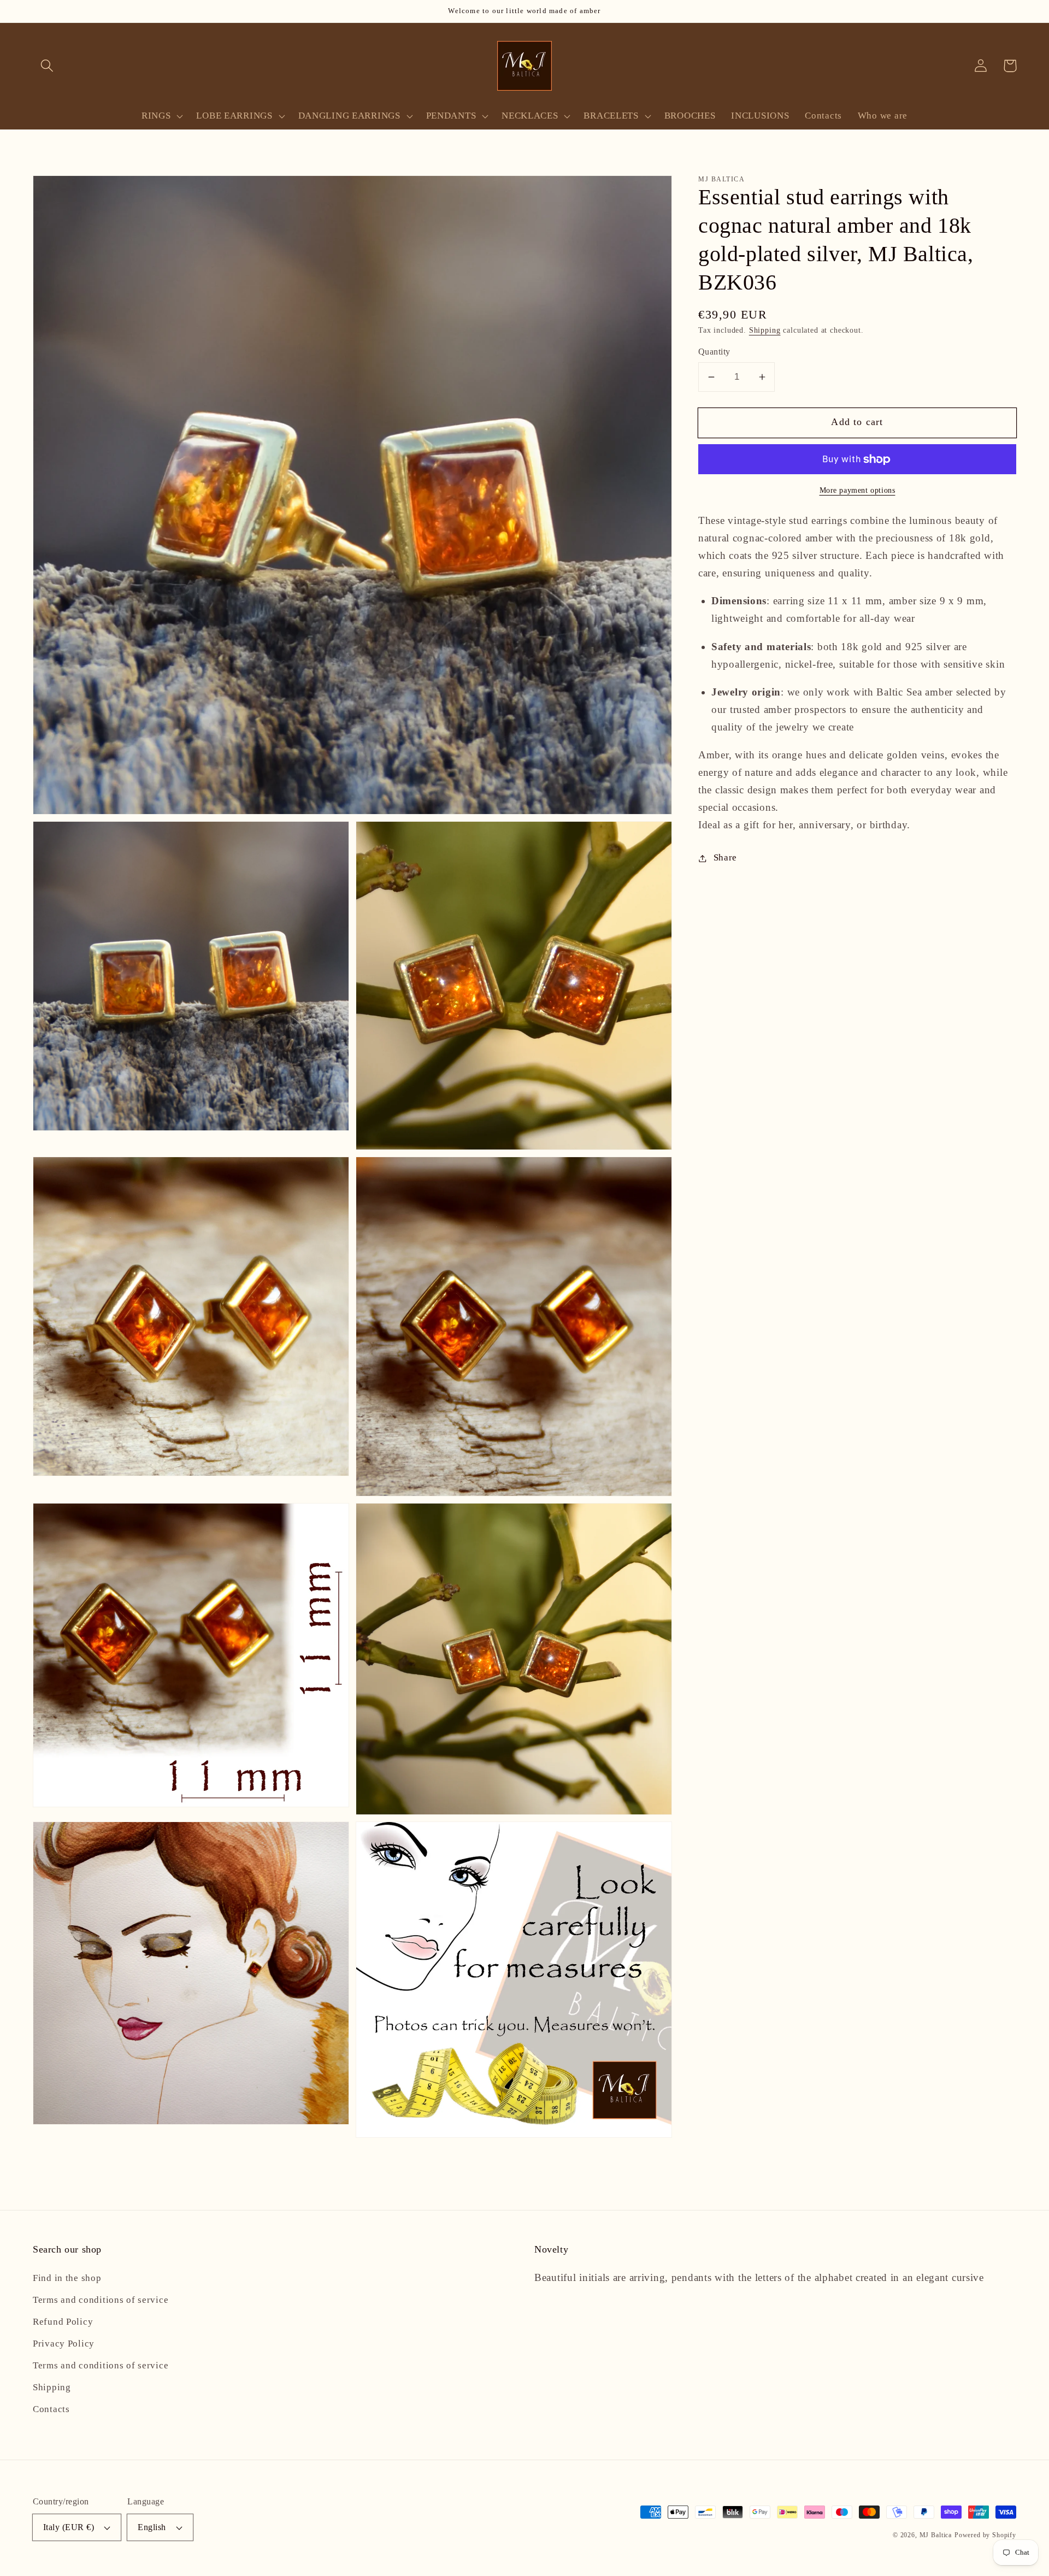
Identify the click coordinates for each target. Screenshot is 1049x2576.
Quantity (714, 352)
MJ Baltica (936, 2535)
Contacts (51, 2409)
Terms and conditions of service (101, 2300)
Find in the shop (67, 2278)
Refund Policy (63, 2322)
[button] (47, 66)
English (152, 2527)
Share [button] (725, 858)
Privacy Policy (64, 2344)
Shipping (765, 330)
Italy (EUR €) (69, 2527)
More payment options (858, 490)
